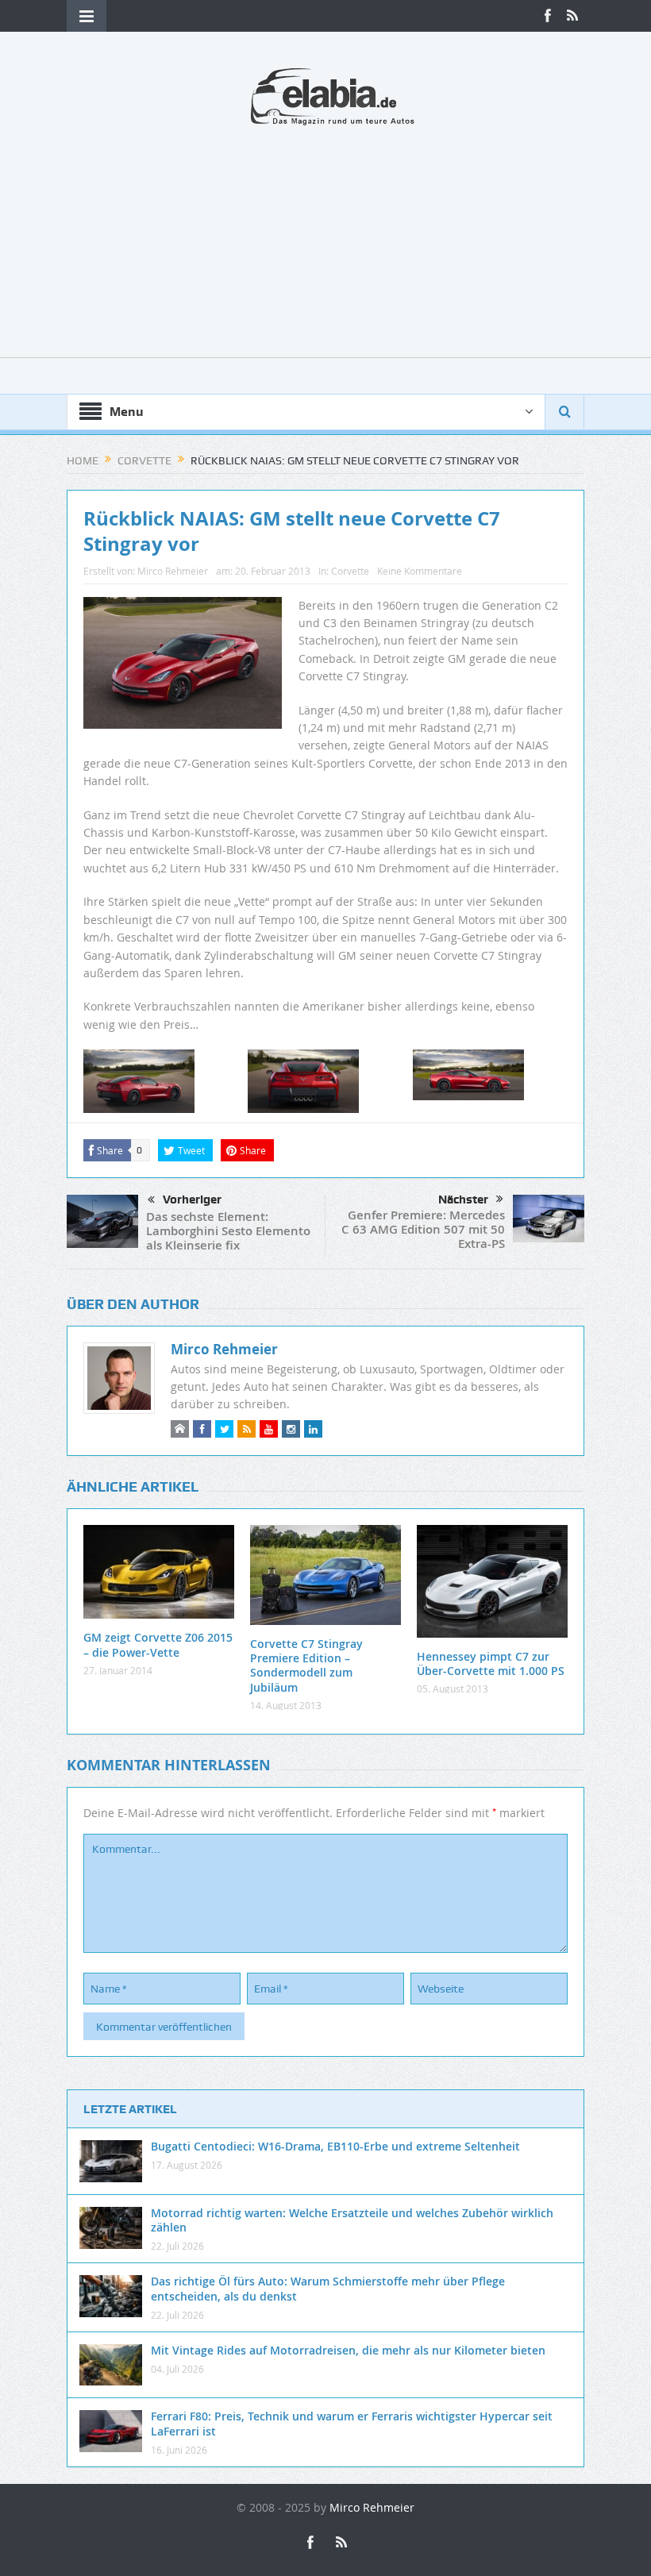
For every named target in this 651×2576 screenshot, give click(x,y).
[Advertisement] (325, 246)
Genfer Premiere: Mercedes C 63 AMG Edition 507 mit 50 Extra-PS (423, 1229)
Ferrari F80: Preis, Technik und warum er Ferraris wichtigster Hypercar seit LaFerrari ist (352, 2423)
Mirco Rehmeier (173, 571)
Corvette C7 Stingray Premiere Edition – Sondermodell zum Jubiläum (306, 1665)
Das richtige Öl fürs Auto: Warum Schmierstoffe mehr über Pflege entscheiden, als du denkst (328, 2288)
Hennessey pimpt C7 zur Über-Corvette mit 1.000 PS (491, 1663)
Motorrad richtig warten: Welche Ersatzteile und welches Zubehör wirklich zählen (352, 2220)
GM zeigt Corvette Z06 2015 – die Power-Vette (158, 1644)
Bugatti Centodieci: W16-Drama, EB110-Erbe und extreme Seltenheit (335, 2146)
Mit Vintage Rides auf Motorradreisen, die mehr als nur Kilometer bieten (348, 2350)
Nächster (463, 1199)
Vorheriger (192, 1199)
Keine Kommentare (420, 571)
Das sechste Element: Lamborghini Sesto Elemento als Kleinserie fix (228, 1231)
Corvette (350, 571)
